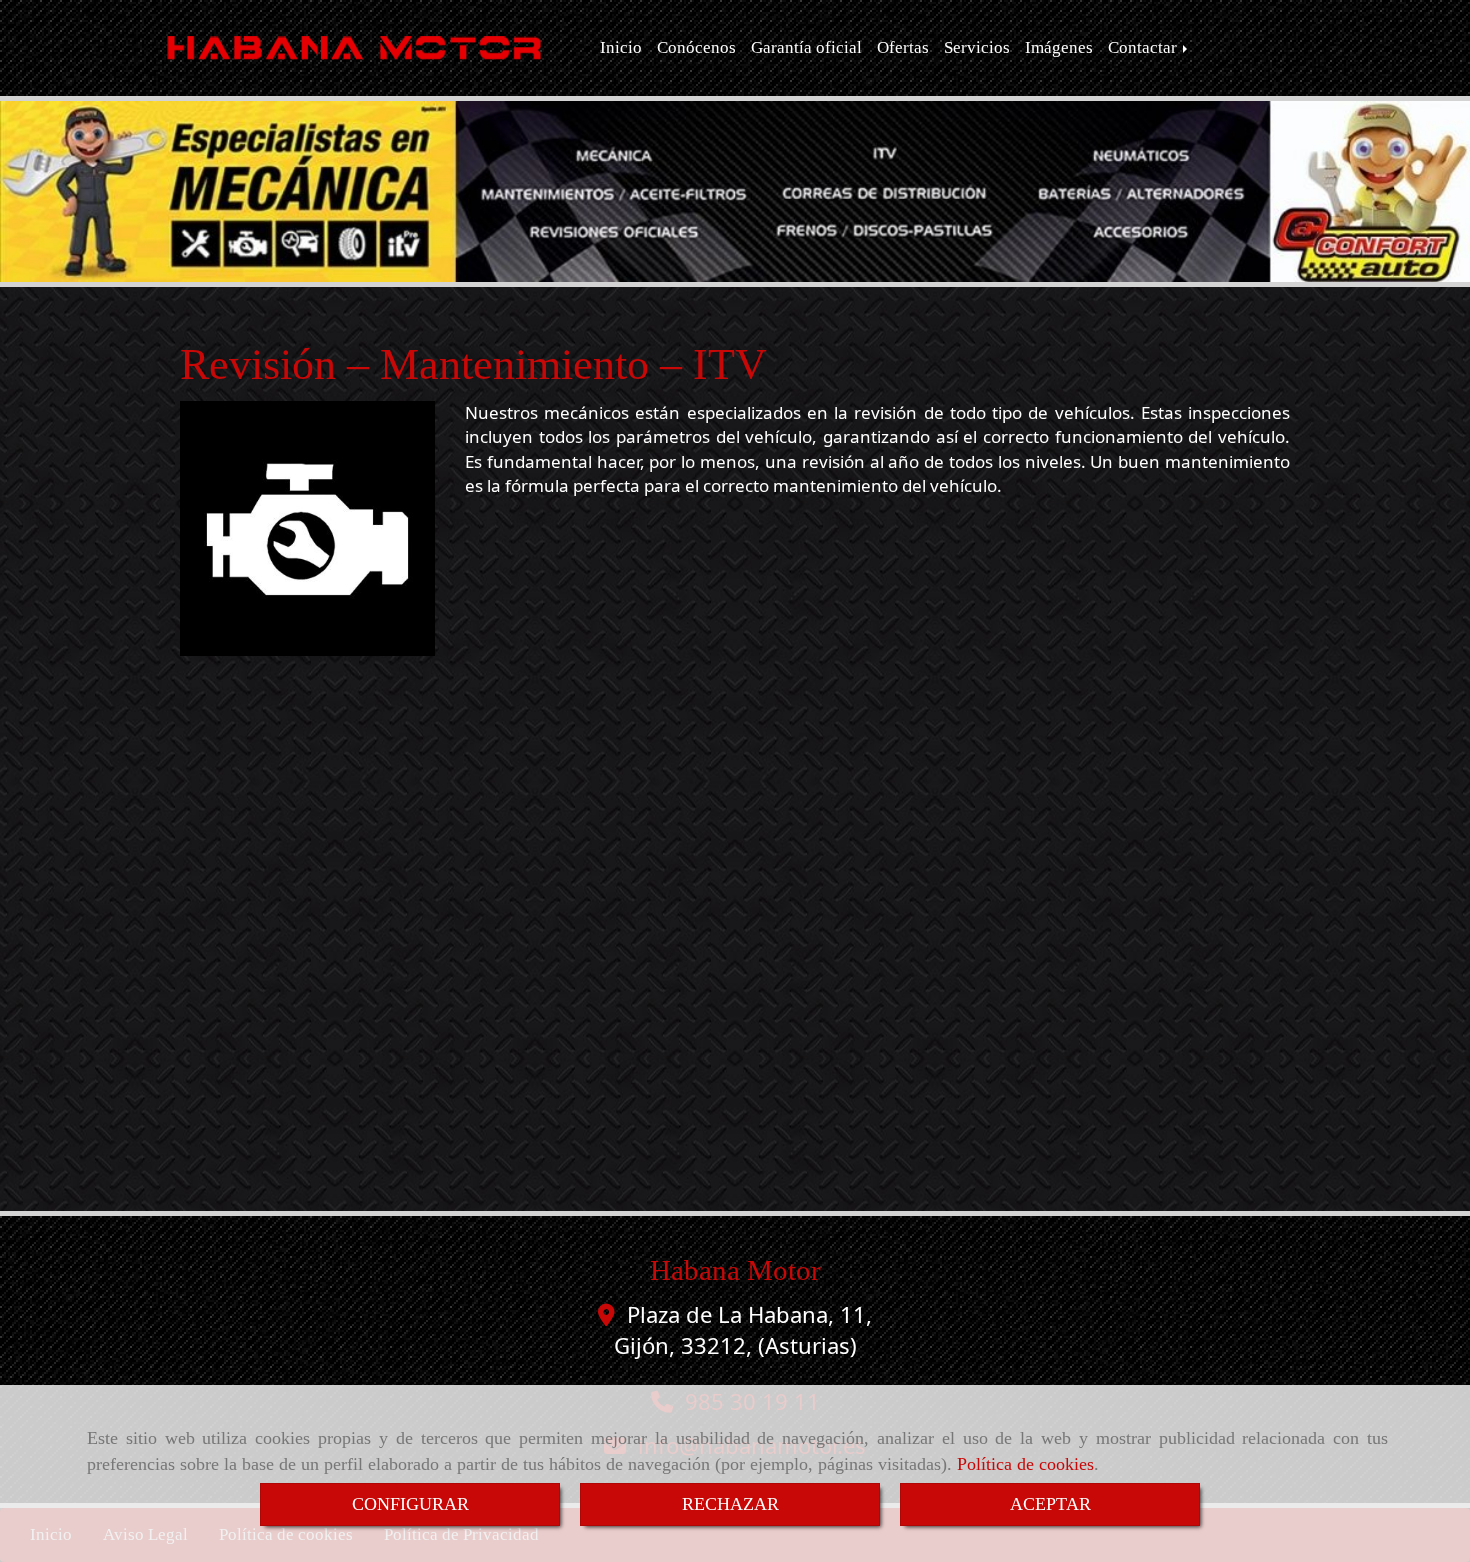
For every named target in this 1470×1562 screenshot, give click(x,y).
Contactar (1144, 47)
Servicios (977, 47)
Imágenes (1059, 47)
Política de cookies (1025, 1464)
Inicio (621, 47)
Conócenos (696, 47)
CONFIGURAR (410, 1504)
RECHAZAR (730, 1504)
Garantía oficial (806, 47)
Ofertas (903, 47)
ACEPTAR (1050, 1504)
